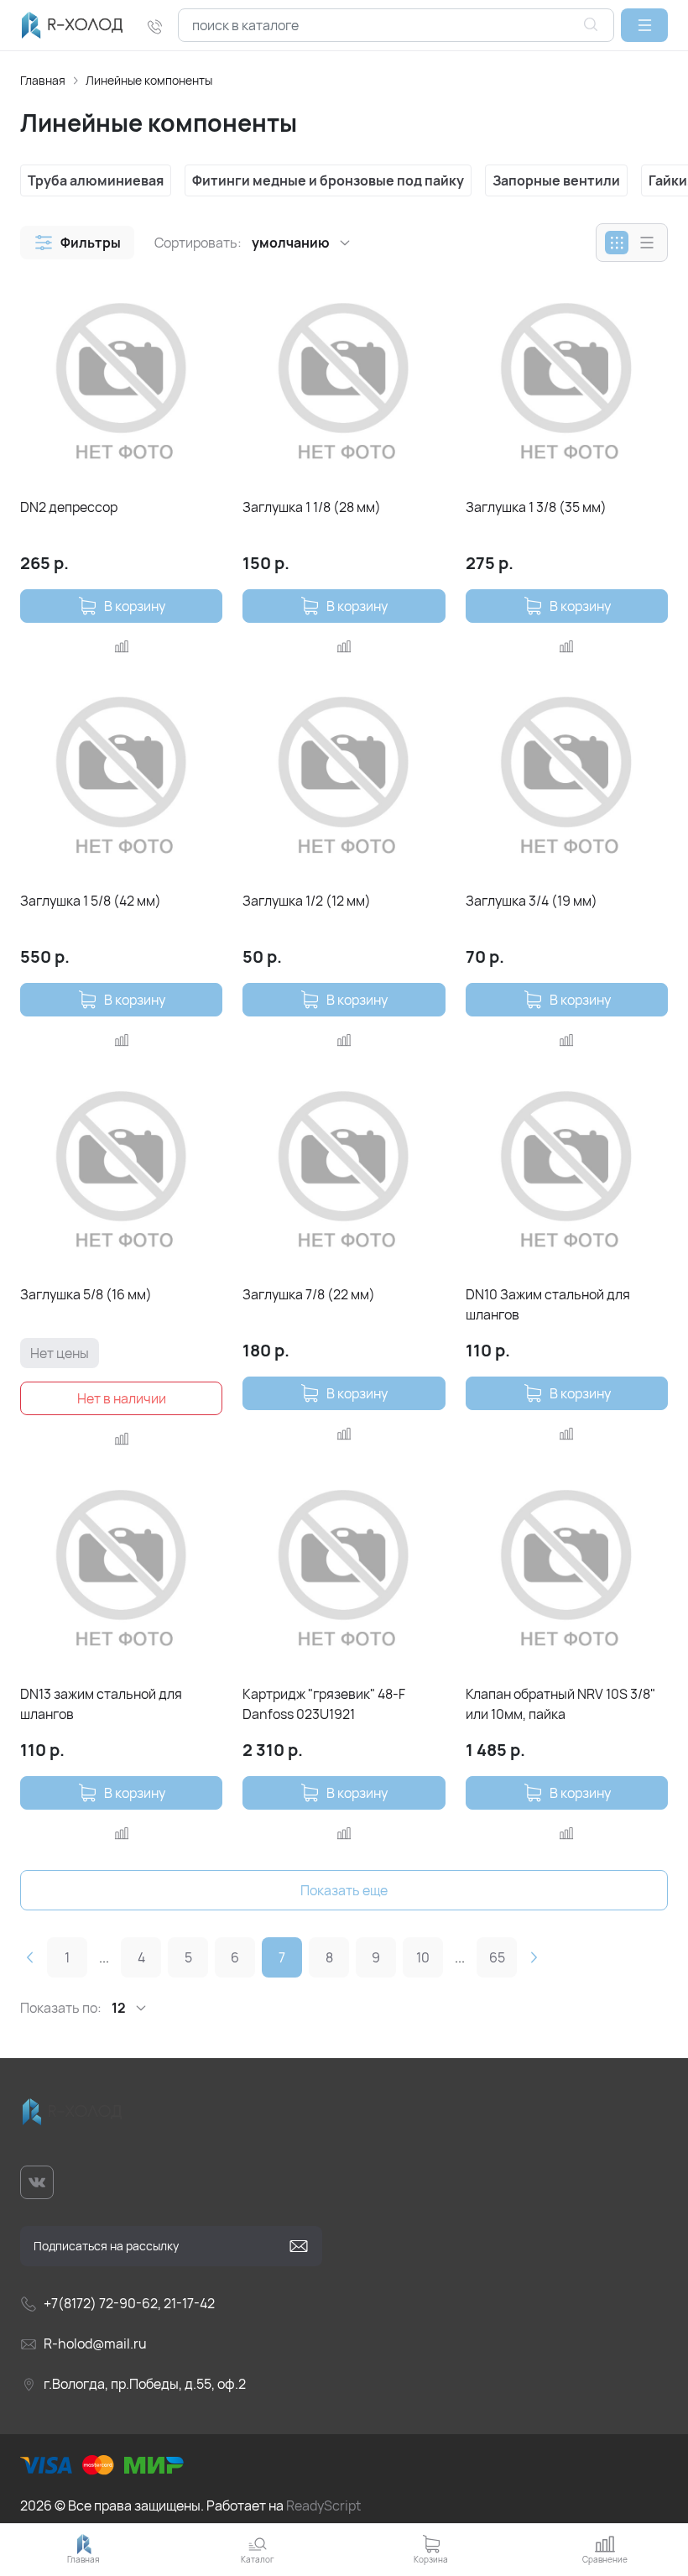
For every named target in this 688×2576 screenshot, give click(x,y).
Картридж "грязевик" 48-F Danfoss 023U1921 (324, 1704)
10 (423, 1957)
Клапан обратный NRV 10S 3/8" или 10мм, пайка (560, 1704)
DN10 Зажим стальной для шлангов (548, 1304)
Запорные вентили (556, 180)
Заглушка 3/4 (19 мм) (532, 901)
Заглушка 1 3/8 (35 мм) (536, 507)
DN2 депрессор (69, 507)
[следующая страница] (534, 1957)
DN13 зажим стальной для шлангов (101, 1704)
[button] (644, 25)
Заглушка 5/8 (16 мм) (86, 1294)
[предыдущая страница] (30, 1957)
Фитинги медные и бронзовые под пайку (328, 180)
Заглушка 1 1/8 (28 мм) (312, 507)
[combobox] (396, 25)
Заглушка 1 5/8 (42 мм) (91, 901)
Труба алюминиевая (96, 180)
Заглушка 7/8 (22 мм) (309, 1294)
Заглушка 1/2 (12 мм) (307, 901)
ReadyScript (323, 2505)
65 (497, 1957)
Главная (43, 80)
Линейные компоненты (149, 80)
